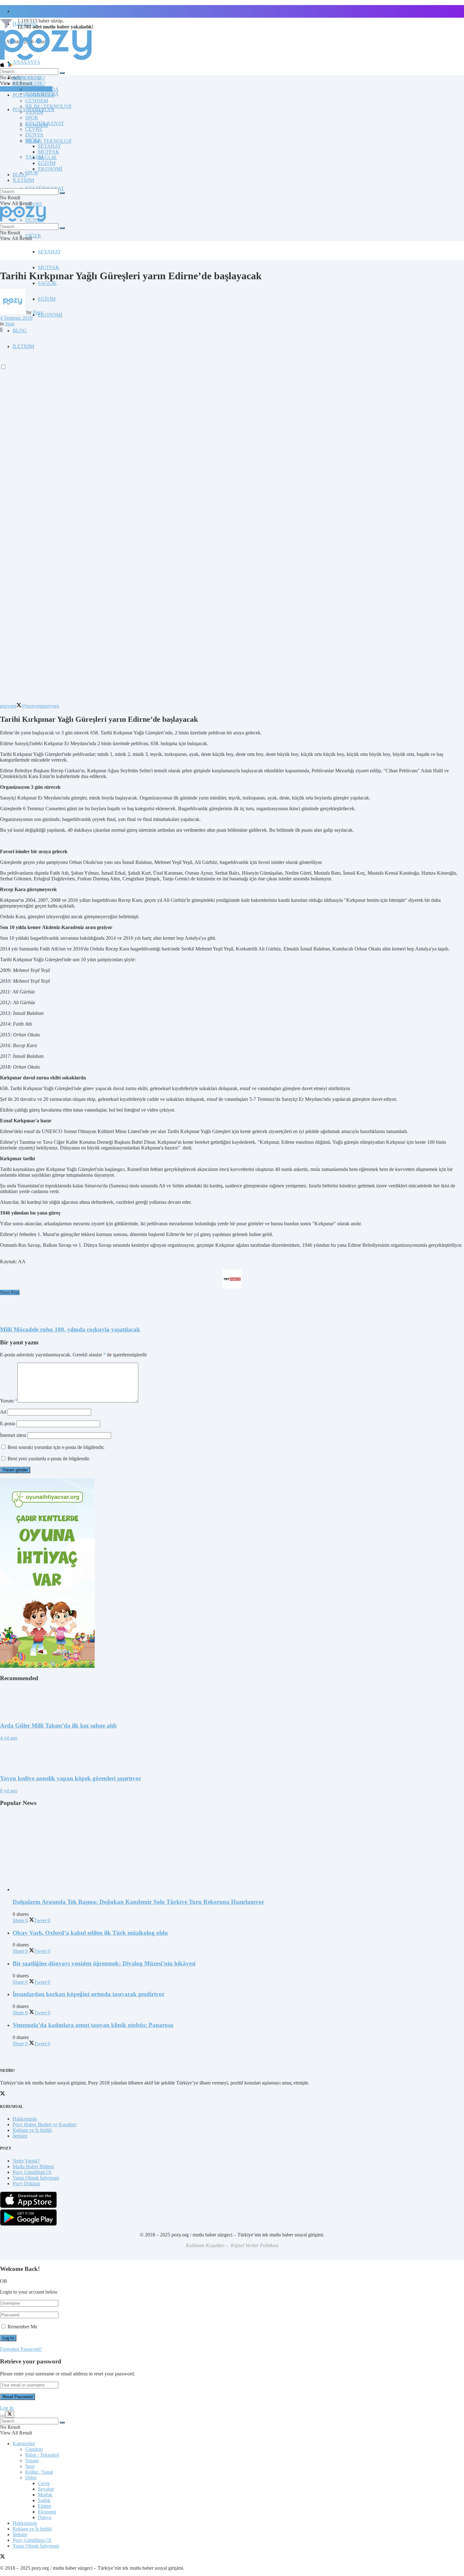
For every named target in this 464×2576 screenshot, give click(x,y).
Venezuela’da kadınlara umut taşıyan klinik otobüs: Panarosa (93, 2025)
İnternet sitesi (13, 1435)
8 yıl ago (9, 1791)
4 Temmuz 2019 (16, 318)
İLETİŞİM (23, 180)
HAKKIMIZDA (42, 89)
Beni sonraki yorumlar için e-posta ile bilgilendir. (56, 1447)
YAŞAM (34, 112)
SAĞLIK (47, 283)
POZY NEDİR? (29, 84)
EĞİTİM (47, 299)
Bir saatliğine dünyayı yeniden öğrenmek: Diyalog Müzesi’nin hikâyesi (104, 1963)
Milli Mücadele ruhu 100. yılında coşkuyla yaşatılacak (70, 1329)
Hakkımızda (25, 2119)
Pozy (38, 312)
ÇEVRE (34, 204)
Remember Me (22, 2327)
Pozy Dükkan (26, 2184)
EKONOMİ (50, 315)
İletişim (20, 11)
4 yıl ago (9, 1738)
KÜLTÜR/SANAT (45, 123)
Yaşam (32, 2461)
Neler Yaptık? (26, 2161)
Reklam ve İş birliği (32, 2130)
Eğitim (45, 2506)
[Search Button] (62, 73)
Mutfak (45, 2495)
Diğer (31, 2478)
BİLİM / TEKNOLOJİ (48, 141)
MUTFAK (49, 267)
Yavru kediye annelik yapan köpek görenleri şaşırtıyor (71, 1778)
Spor (10, 324)
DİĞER (33, 236)
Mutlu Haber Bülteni (33, 2166)
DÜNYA (34, 135)
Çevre (44, 2483)
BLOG (20, 331)
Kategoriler (24, 2443)
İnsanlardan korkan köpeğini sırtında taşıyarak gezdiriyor (89, 1994)
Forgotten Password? (21, 2349)
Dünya (45, 2517)
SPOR (32, 173)
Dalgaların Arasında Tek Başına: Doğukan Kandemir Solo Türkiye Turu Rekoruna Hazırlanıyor (138, 1902)
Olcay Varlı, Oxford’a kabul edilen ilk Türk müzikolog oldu (90, 1933)
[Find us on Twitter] (3, 2557)
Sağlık (44, 2500)
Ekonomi (47, 2512)
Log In (7, 2408)
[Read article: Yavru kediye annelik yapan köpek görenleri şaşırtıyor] (232, 1755)
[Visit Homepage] (46, 60)
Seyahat (46, 2489)
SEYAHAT (49, 252)
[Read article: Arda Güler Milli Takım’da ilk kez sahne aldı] (232, 1702)
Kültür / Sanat (39, 2472)
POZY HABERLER (34, 95)
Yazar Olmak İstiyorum (36, 2178)
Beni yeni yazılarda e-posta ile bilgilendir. (49, 1459)
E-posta (8, 1424)
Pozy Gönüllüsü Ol (32, 2172)
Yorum (9, 1401)
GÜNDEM (37, 101)
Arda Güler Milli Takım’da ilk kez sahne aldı (58, 1725)
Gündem (34, 2449)
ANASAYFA (27, 62)
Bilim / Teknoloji (42, 2455)
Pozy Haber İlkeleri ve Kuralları (45, 2124)
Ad (3, 1412)
